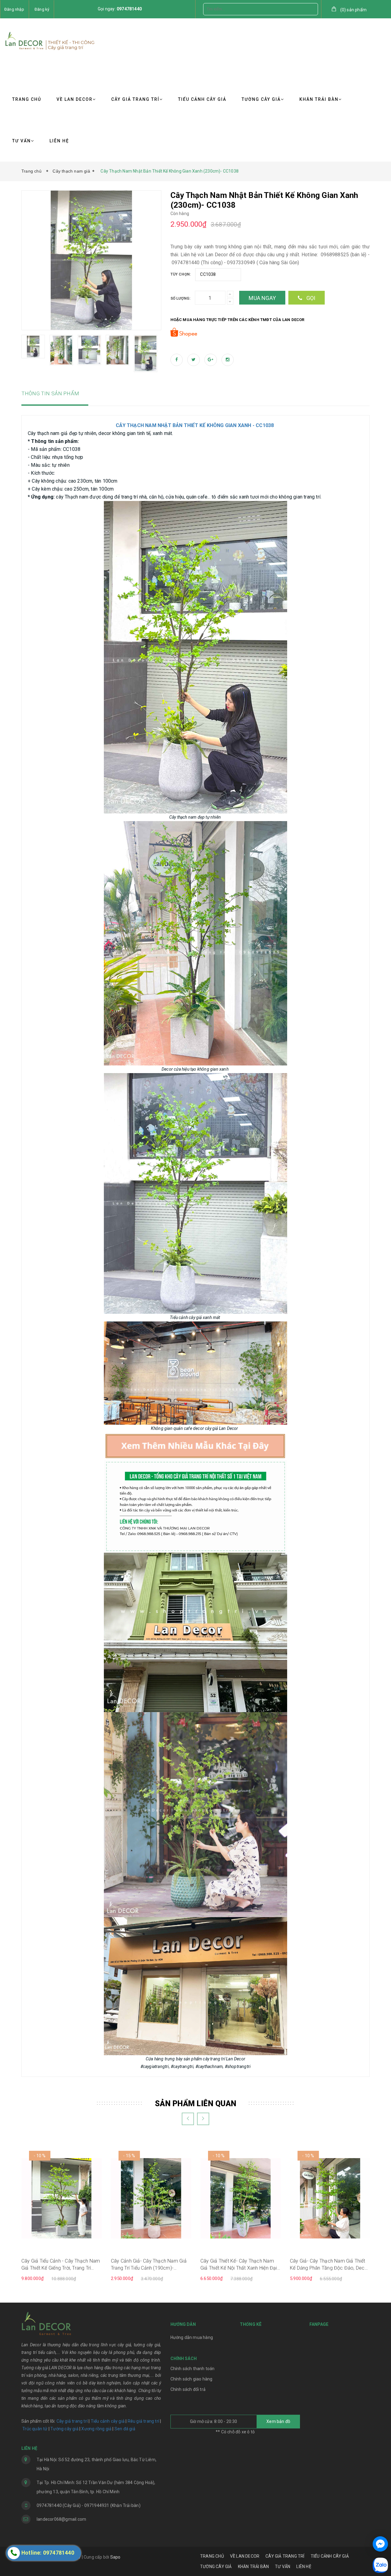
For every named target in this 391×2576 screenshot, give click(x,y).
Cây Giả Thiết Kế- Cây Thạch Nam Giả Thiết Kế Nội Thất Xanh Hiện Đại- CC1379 (239, 2265)
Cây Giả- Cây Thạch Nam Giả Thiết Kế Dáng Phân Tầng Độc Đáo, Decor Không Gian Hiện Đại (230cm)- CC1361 (330, 2265)
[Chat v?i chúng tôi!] (380, 2544)
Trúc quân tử (35, 2429)
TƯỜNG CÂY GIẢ (261, 99)
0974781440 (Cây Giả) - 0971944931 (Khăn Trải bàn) (89, 2505)
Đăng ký (42, 9)
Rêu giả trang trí (143, 2421)
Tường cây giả (64, 2429)
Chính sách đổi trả (188, 2389)
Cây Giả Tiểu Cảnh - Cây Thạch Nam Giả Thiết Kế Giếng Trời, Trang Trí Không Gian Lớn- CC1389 (61, 2265)
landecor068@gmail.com (61, 2519)
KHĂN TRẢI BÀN (319, 99)
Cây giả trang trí (72, 2421)
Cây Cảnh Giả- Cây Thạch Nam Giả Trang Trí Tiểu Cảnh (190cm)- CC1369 (149, 2265)
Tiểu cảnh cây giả (108, 2421)
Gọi (310, 298)
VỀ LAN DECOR (75, 99)
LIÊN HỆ (59, 141)
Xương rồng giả (96, 2429)
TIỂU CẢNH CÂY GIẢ (202, 99)
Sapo (115, 2557)
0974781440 (129, 9)
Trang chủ (33, 171)
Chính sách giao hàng (192, 2379)
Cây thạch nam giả (71, 171)
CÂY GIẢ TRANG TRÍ (135, 99)
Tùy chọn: (181, 274)
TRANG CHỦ (27, 99)
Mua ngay (262, 298)
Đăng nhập (14, 9)
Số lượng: (181, 298)
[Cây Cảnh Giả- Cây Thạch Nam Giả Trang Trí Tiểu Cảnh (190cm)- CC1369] (151, 2198)
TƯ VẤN (22, 141)
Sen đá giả (125, 2429)
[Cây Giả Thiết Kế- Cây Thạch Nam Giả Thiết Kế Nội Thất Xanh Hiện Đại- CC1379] (241, 2198)
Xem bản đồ (278, 2421)
